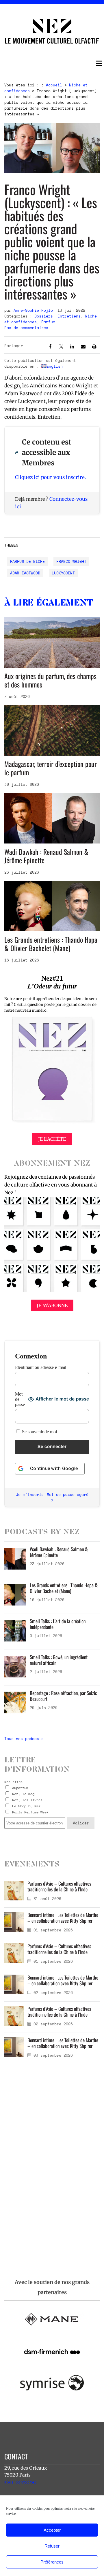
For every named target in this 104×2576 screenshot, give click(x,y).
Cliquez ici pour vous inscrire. (50, 477)
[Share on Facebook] (50, 347)
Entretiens (69, 316)
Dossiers (44, 316)
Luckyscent (63, 573)
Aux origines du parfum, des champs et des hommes (50, 680)
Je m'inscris (30, 1494)
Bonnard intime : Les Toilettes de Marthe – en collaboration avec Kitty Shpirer (63, 1918)
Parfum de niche (27, 561)
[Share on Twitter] (61, 347)
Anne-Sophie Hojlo (33, 310)
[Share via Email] (83, 347)
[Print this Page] (94, 347)
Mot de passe (20, 1399)
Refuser (52, 2546)
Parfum (48, 322)
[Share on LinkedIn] (72, 347)
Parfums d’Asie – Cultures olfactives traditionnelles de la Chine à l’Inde (59, 1886)
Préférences (52, 2562)
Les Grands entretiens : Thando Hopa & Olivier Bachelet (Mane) (51, 944)
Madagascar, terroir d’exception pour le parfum (51, 768)
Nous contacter (21, 2482)
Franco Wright (71, 561)
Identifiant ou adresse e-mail (41, 1367)
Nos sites (13, 1782)
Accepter (52, 2530)
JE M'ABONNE (52, 1305)
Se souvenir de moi (39, 1432)
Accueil (54, 85)
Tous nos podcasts (24, 1739)
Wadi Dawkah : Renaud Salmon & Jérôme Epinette (46, 856)
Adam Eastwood (25, 573)
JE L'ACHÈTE (52, 1139)
